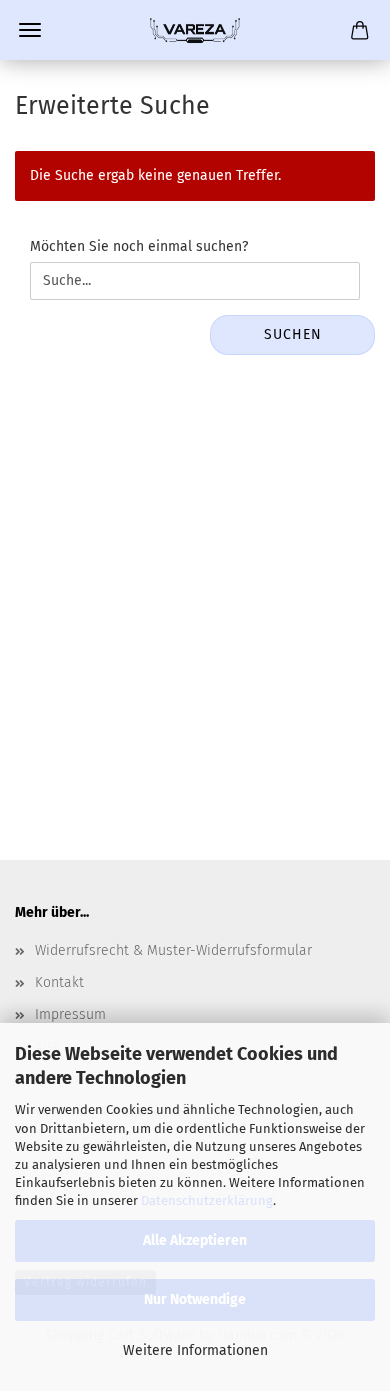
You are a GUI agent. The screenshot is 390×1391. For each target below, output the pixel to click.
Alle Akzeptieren (195, 1240)
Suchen (293, 334)
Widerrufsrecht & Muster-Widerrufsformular (173, 950)
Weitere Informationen (195, 1350)
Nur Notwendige (195, 1299)
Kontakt (59, 982)
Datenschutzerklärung (207, 1200)
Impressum (70, 1014)
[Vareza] (195, 30)
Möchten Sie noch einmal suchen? (139, 246)
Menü (30, 30)
